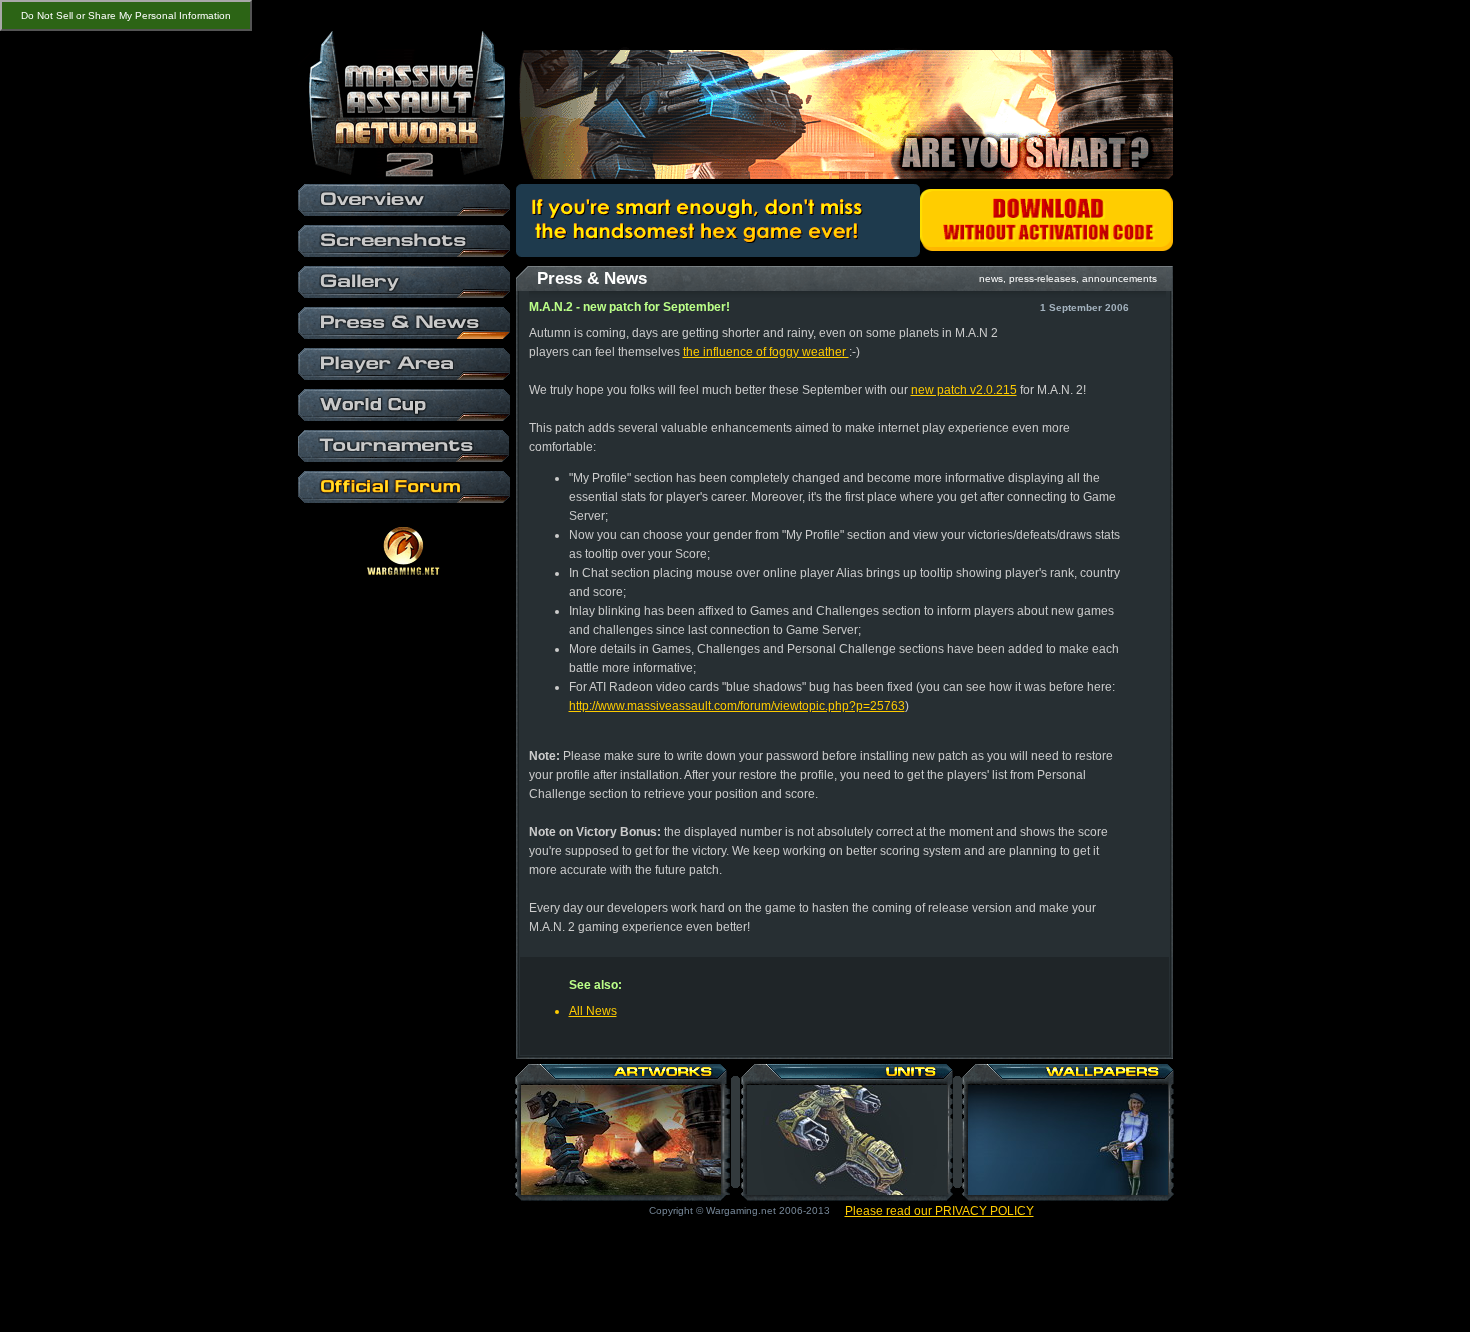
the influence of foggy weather (766, 352)
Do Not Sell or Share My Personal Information (126, 15)
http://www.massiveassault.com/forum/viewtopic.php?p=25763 (737, 706)
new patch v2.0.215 (964, 390)
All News (593, 1011)
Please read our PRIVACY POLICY (939, 1211)
